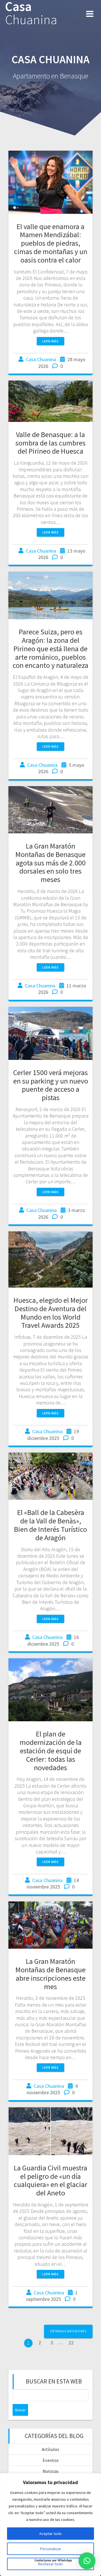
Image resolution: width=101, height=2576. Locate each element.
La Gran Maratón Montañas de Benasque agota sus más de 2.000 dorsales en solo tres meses (50, 863)
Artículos (50, 2449)
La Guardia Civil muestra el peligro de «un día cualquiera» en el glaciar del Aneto (50, 2180)
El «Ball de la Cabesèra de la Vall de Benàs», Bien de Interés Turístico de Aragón (50, 1525)
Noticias (51, 2471)
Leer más (50, 341)
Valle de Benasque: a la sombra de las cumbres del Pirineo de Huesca (50, 443)
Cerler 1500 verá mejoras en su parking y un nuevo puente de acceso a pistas (51, 1085)
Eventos (51, 2460)
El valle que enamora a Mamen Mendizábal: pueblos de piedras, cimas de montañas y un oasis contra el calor (51, 243)
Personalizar (51, 2549)
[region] (50, 2525)
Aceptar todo (50, 2534)
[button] (87, 2561)
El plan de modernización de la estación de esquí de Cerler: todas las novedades (51, 1750)
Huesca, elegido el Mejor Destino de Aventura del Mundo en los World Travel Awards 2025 (51, 1313)
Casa (31, 13)
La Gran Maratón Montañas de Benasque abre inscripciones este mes (50, 1974)
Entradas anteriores (68, 2331)
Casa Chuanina (41, 359)
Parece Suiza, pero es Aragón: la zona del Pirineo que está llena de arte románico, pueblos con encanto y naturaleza (50, 648)
